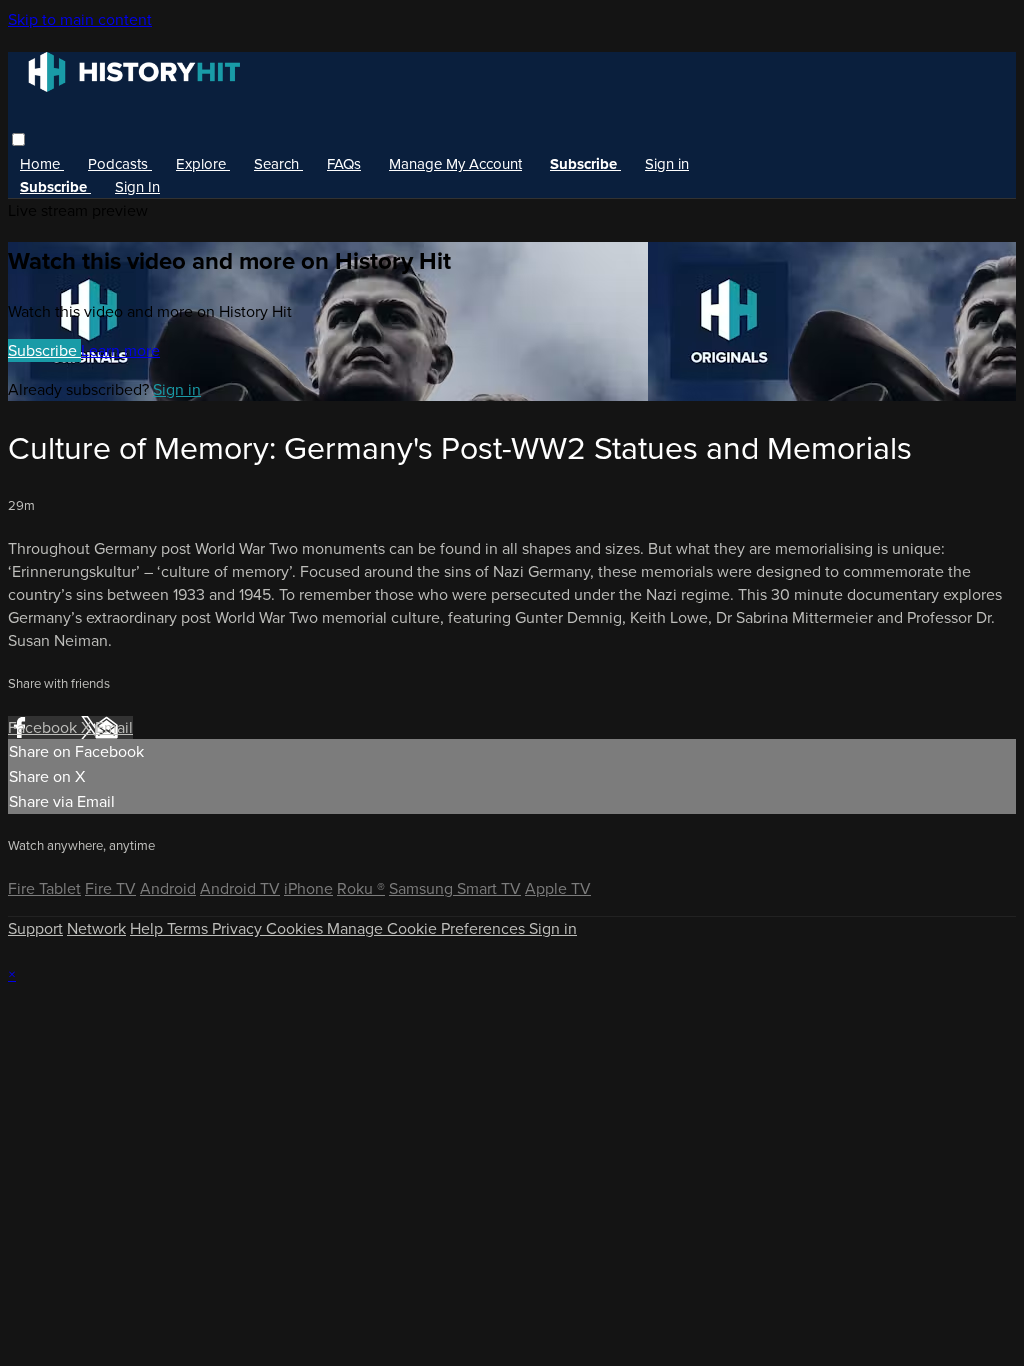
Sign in (667, 164)
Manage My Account (455, 164)
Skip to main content (80, 19)
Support (35, 928)
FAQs (344, 164)
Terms (189, 928)
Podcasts (120, 164)
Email (114, 727)
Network (96, 928)
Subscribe (44, 350)
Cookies (296, 928)
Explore (203, 164)
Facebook (44, 727)
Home (42, 164)
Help (148, 928)
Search (278, 164)
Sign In (137, 187)
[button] (18, 139)
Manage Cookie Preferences (428, 928)
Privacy (239, 928)
